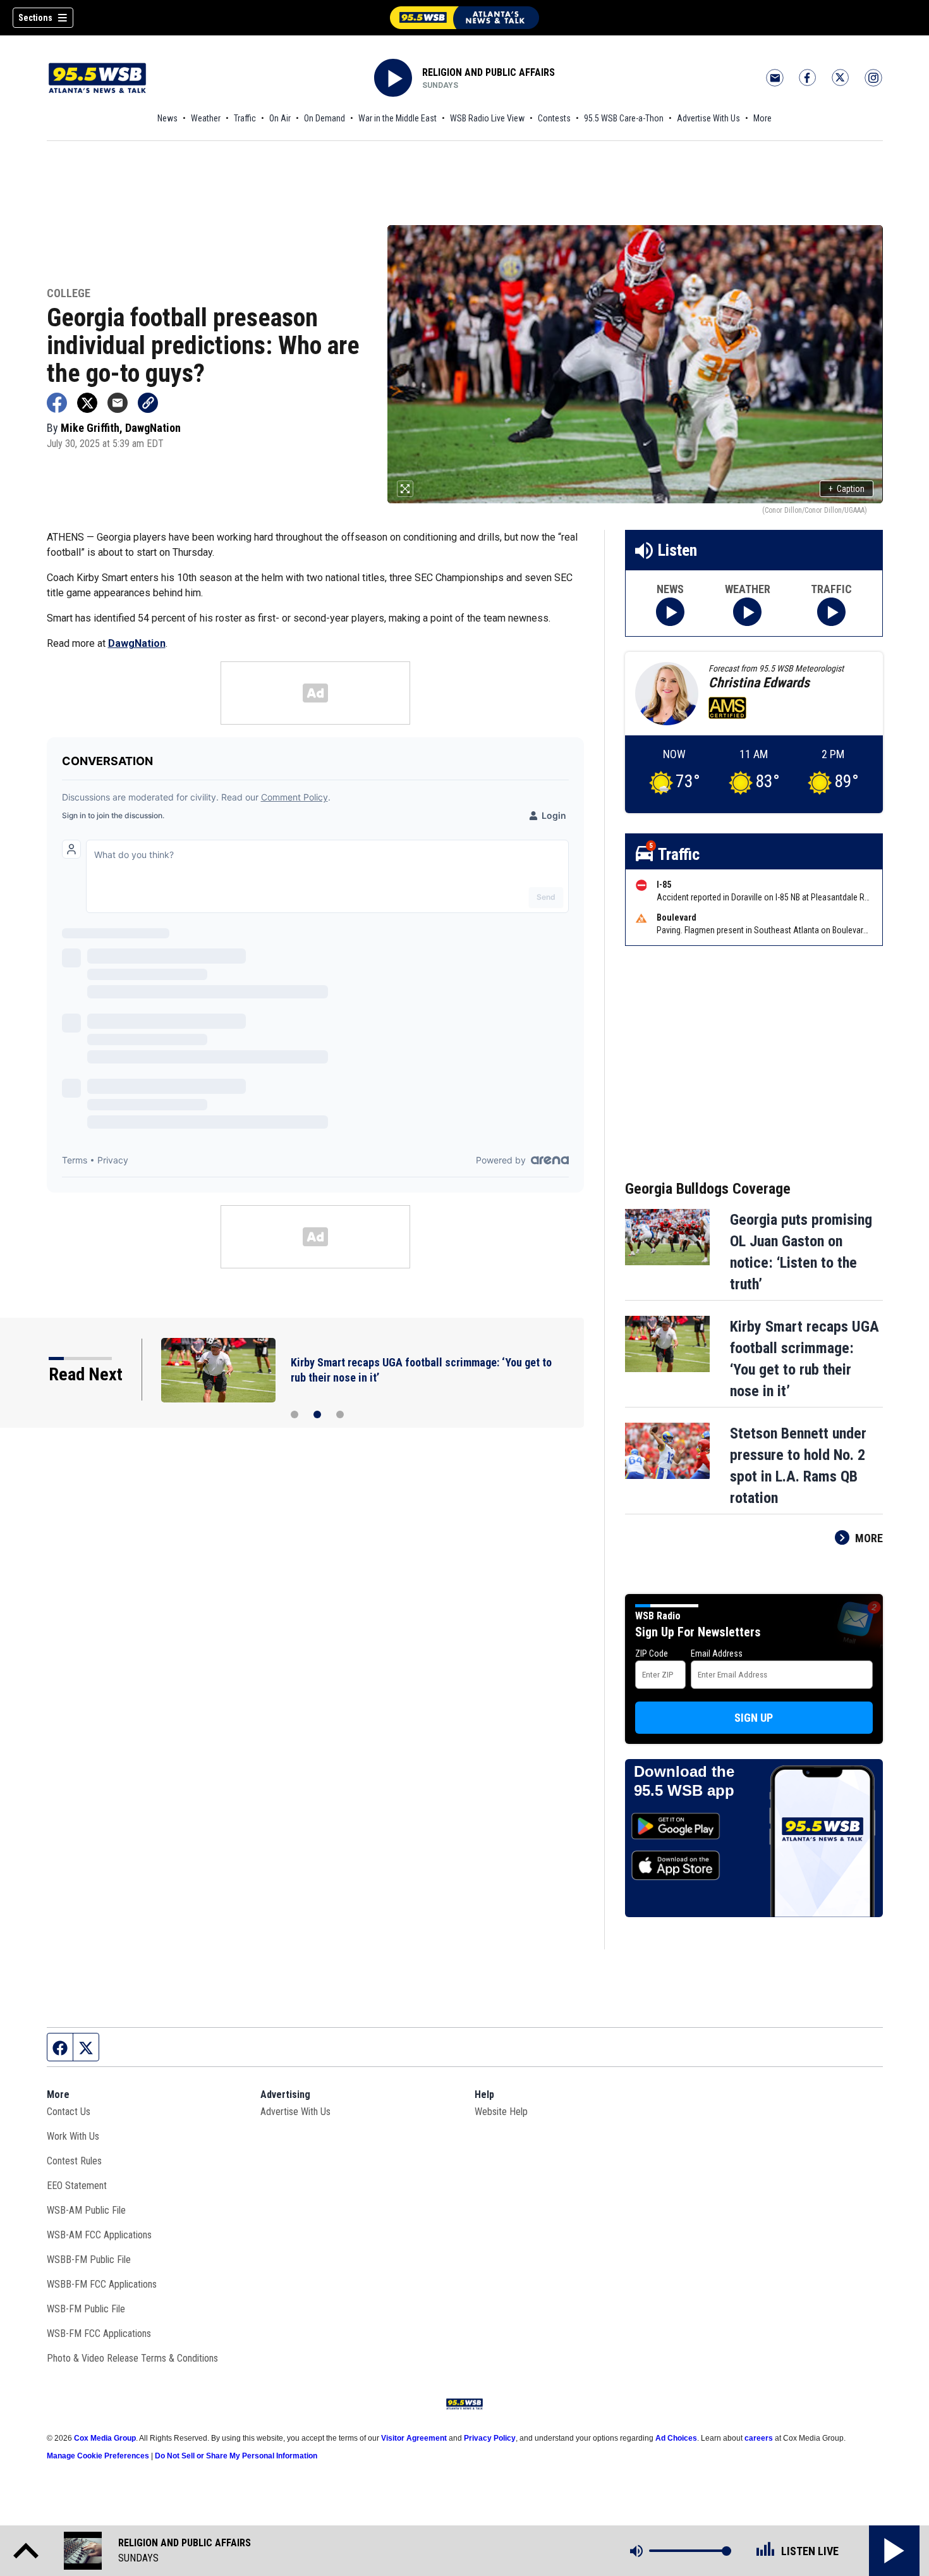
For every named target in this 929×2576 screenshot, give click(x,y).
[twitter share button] (87, 403)
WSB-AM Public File (86, 2210)
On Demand (325, 118)
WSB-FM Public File (86, 2309)
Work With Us (73, 2136)
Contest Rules (74, 2161)
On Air (280, 118)
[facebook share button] (57, 403)
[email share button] (118, 403)
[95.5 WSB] (464, 18)
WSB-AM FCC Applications (99, 2235)
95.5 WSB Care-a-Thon (624, 118)
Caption (847, 489)
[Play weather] (747, 612)
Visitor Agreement (414, 2438)
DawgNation (137, 643)
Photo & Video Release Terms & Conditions (132, 2358)
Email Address (717, 1653)
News (167, 118)
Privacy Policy (490, 2438)
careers (759, 2438)
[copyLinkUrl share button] (148, 403)
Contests (554, 118)
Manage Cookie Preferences (98, 2456)
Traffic (245, 118)
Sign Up (754, 1718)
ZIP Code (652, 1653)
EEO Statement (77, 2186)
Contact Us (69, 2112)
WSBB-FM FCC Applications (102, 2284)
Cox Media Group (105, 2438)
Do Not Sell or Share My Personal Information (236, 2456)
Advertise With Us (708, 118)
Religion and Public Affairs (489, 72)
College (69, 294)
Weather (206, 118)
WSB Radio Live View (487, 118)
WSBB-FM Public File (89, 2260)
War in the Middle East (398, 118)
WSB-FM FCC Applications (99, 2334)
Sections (35, 18)
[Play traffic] (831, 612)
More (762, 118)
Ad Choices (676, 2438)
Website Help (501, 2112)
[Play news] (670, 612)
